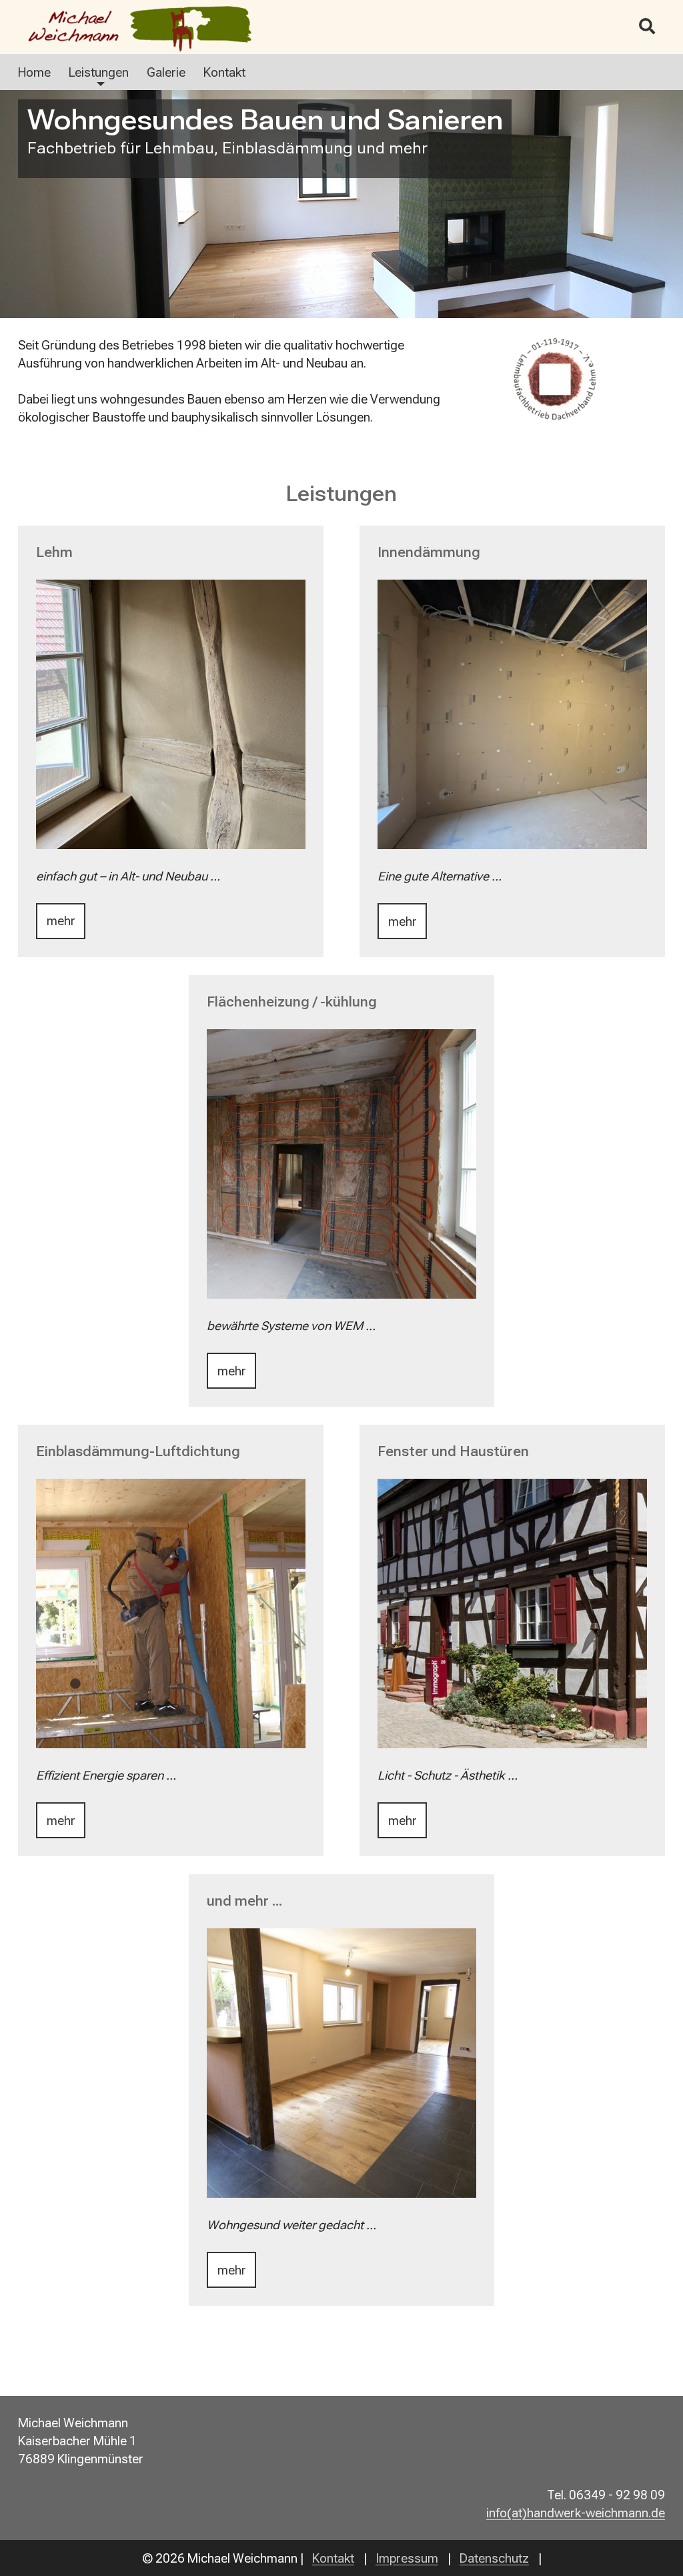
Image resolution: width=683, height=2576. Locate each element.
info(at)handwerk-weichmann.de (576, 2513)
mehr (61, 921)
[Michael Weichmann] (171, 27)
